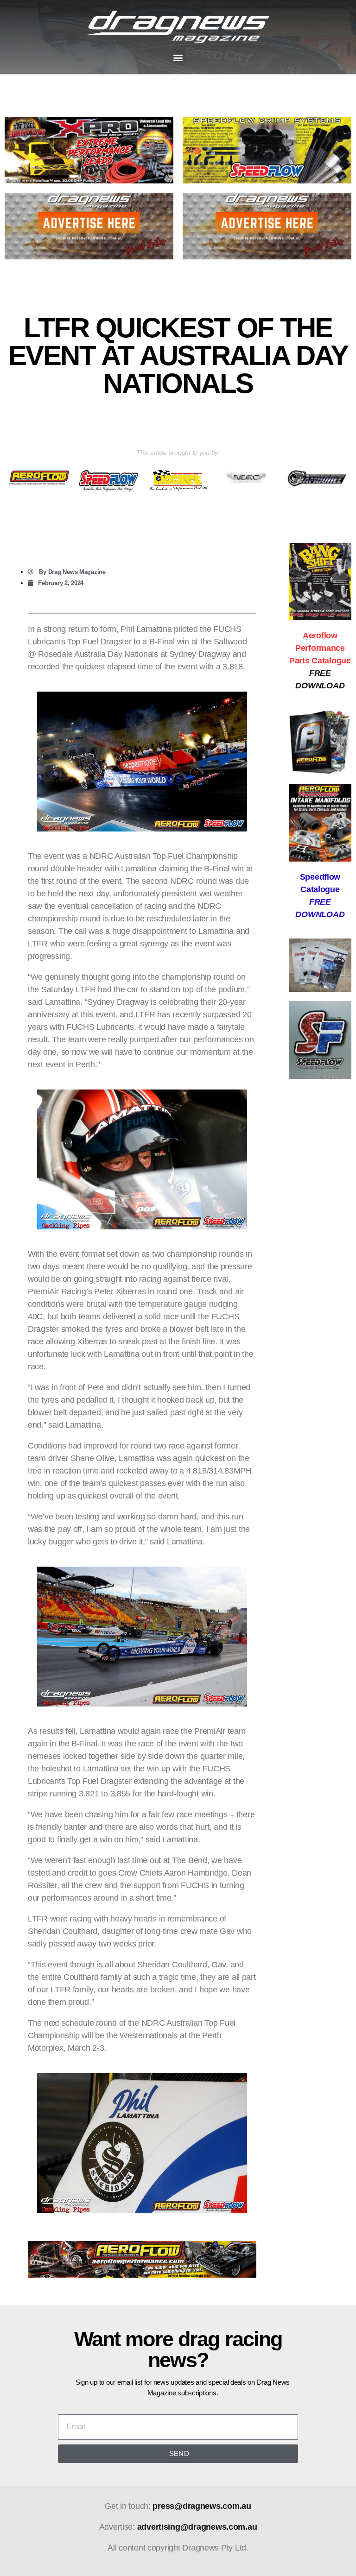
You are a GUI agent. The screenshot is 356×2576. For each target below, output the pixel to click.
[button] (178, 57)
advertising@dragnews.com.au (197, 2527)
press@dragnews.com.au (202, 2506)
